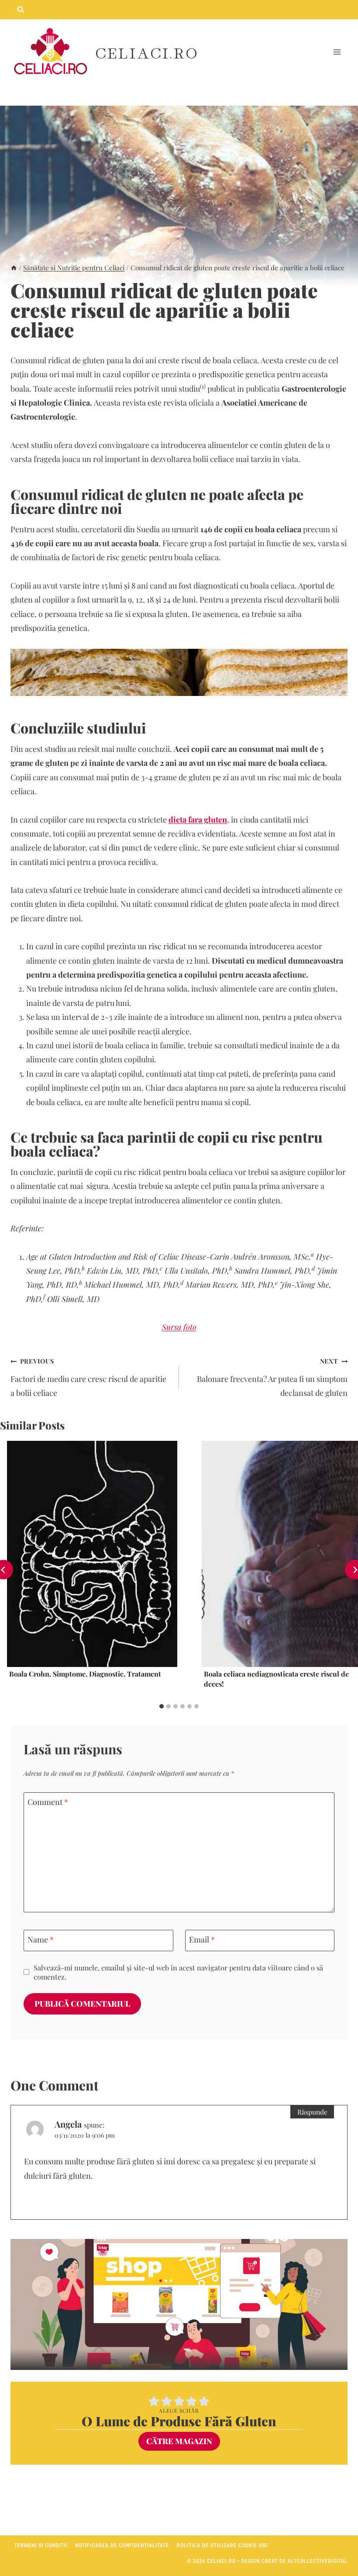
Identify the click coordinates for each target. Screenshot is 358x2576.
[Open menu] (337, 52)
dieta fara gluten (198, 820)
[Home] (14, 267)
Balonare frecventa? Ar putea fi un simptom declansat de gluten (272, 1377)
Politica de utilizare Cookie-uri (222, 2545)
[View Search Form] (21, 10)
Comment (48, 1803)
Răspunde (312, 2112)
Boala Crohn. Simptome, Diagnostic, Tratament (85, 1674)
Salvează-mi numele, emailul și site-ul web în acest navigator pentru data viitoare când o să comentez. (178, 1972)
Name (41, 1940)
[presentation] (92, 1554)
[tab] (162, 1706)
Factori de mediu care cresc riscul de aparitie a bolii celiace (88, 1377)
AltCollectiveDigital (318, 2561)
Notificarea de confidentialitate (122, 2545)
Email (202, 1940)
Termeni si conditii (41, 2545)
